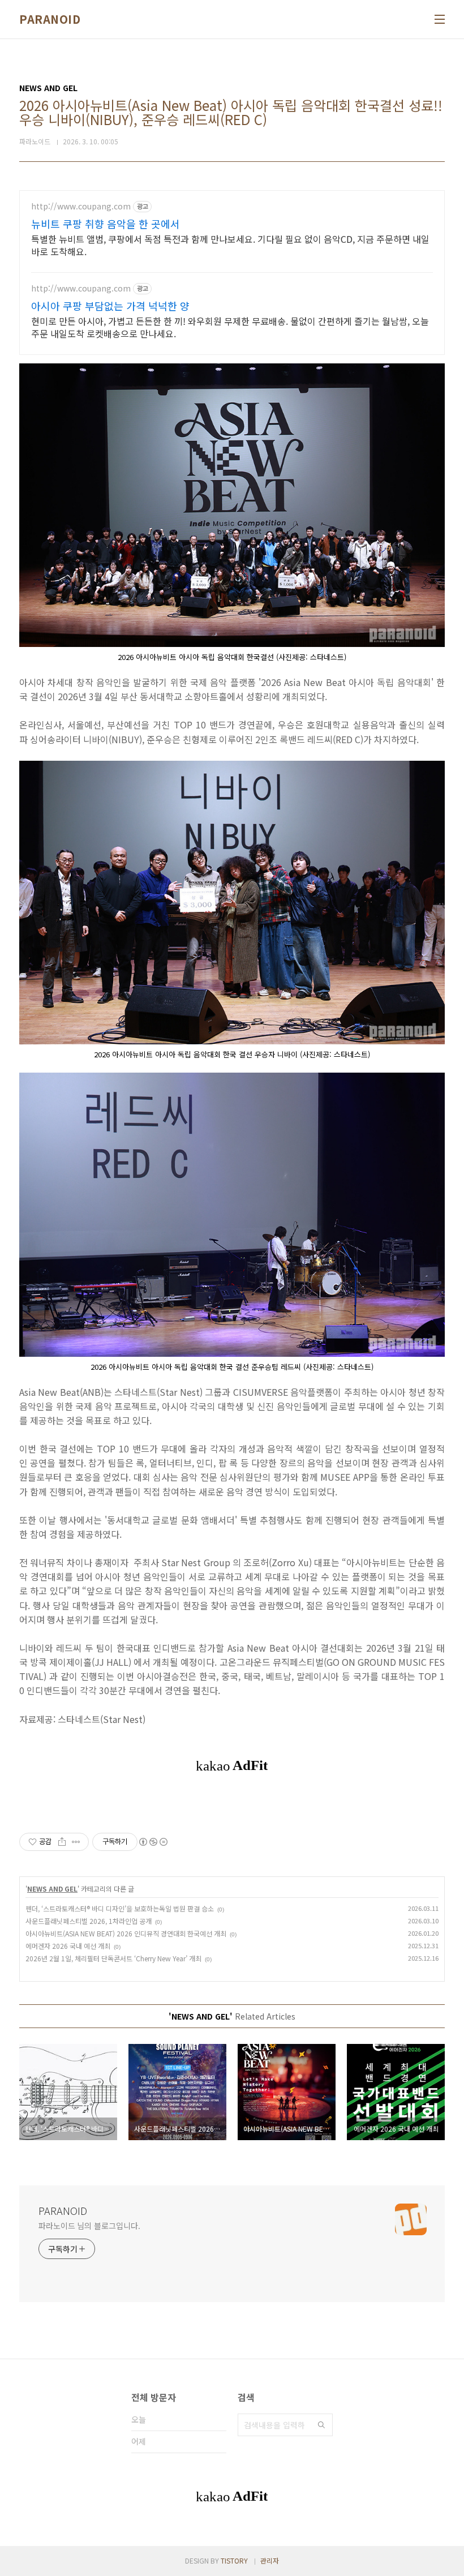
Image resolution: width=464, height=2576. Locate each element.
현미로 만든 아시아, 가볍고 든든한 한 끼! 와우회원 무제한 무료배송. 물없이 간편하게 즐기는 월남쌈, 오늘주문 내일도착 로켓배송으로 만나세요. (230, 327)
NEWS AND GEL (52, 1889)
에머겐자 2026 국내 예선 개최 (68, 1946)
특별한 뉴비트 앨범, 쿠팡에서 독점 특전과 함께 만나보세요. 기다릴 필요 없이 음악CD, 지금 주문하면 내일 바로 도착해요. (230, 245)
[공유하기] (62, 1842)
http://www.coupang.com (81, 206)
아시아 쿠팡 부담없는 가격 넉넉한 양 (110, 306)
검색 (321, 2425)
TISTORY (234, 2560)
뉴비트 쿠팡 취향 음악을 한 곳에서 (106, 224)
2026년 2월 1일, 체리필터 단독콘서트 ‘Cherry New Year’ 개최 (113, 1958)
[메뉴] (440, 19)
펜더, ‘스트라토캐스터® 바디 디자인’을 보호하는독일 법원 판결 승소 (120, 1908)
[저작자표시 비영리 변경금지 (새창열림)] (153, 1842)
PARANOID (50, 19)
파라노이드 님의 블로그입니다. (89, 2226)
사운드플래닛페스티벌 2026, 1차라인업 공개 (89, 1921)
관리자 (270, 2560)
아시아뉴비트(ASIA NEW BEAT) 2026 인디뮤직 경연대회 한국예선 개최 (126, 1933)
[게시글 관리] (76, 1842)
